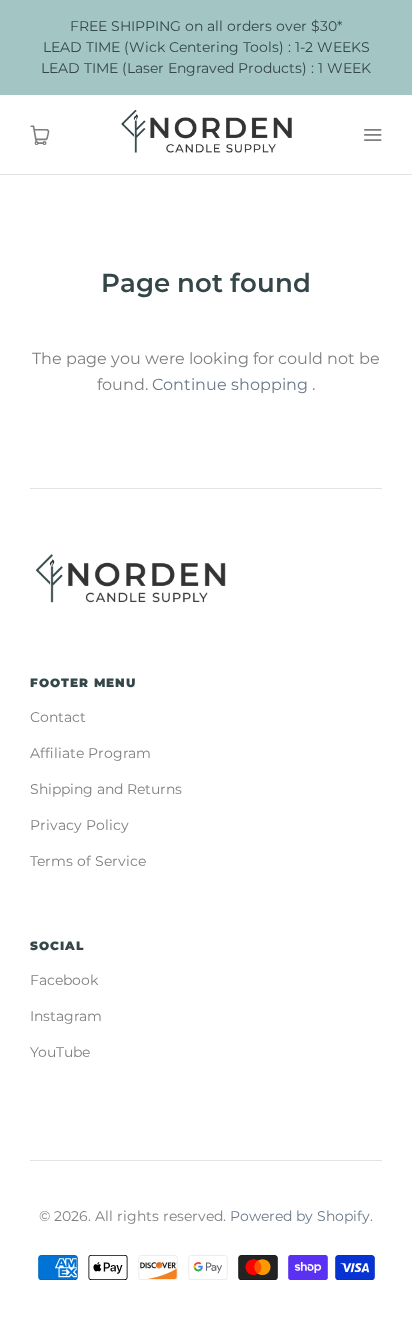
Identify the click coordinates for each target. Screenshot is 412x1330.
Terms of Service (88, 861)
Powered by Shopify (300, 1216)
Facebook (64, 980)
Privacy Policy (79, 825)
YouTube (60, 1052)
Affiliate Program (90, 753)
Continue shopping (230, 384)
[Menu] (372, 135)
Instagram (66, 1016)
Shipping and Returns (106, 789)
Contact (58, 717)
